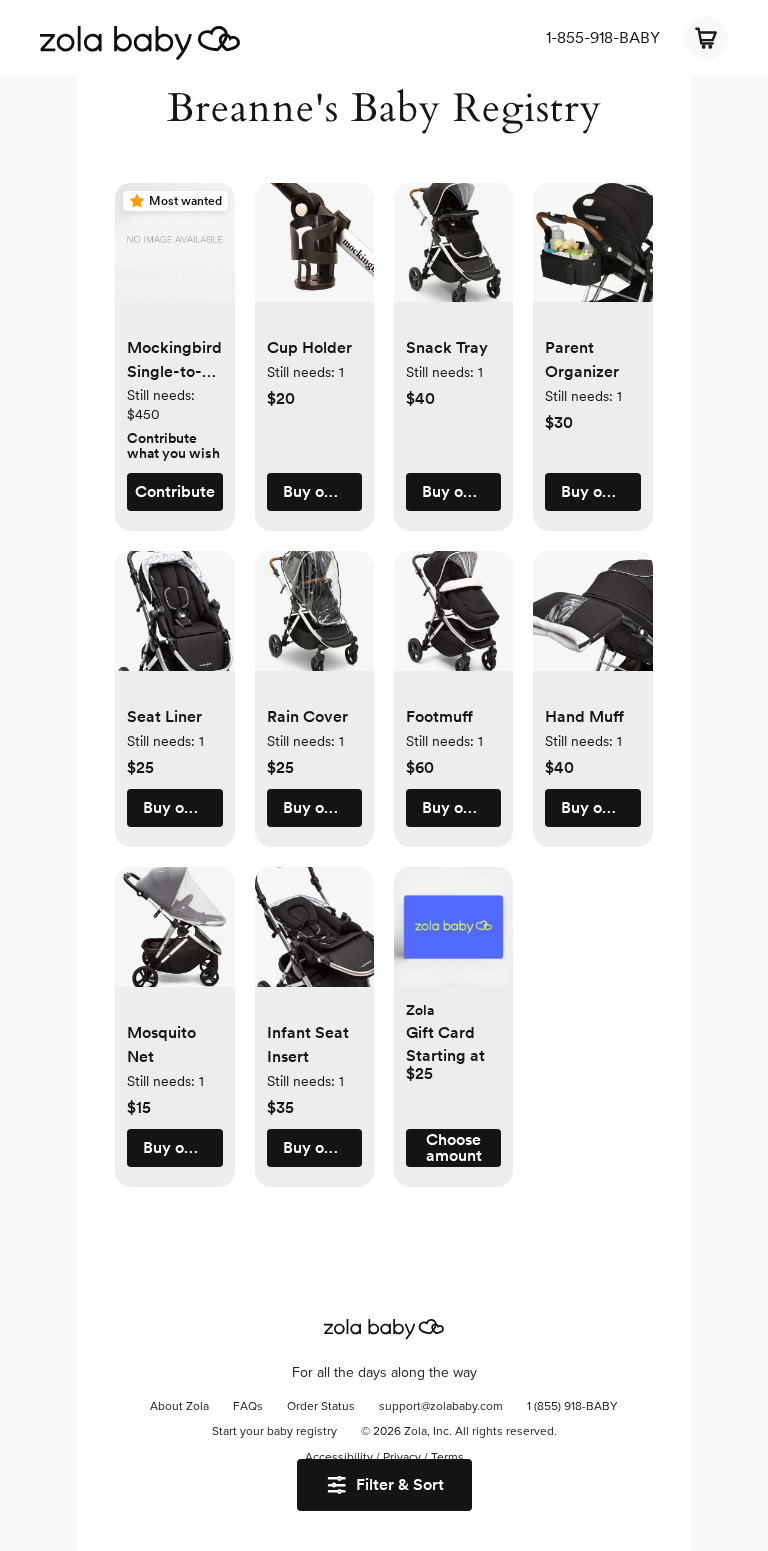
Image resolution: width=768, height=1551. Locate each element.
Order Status (321, 1407)
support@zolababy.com (441, 1407)
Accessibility (339, 1458)
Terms (447, 1458)
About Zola (179, 1407)
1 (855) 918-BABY (572, 1407)
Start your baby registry (274, 1432)
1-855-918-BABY (603, 37)
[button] (174, 253)
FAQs (248, 1407)
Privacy (402, 1458)
